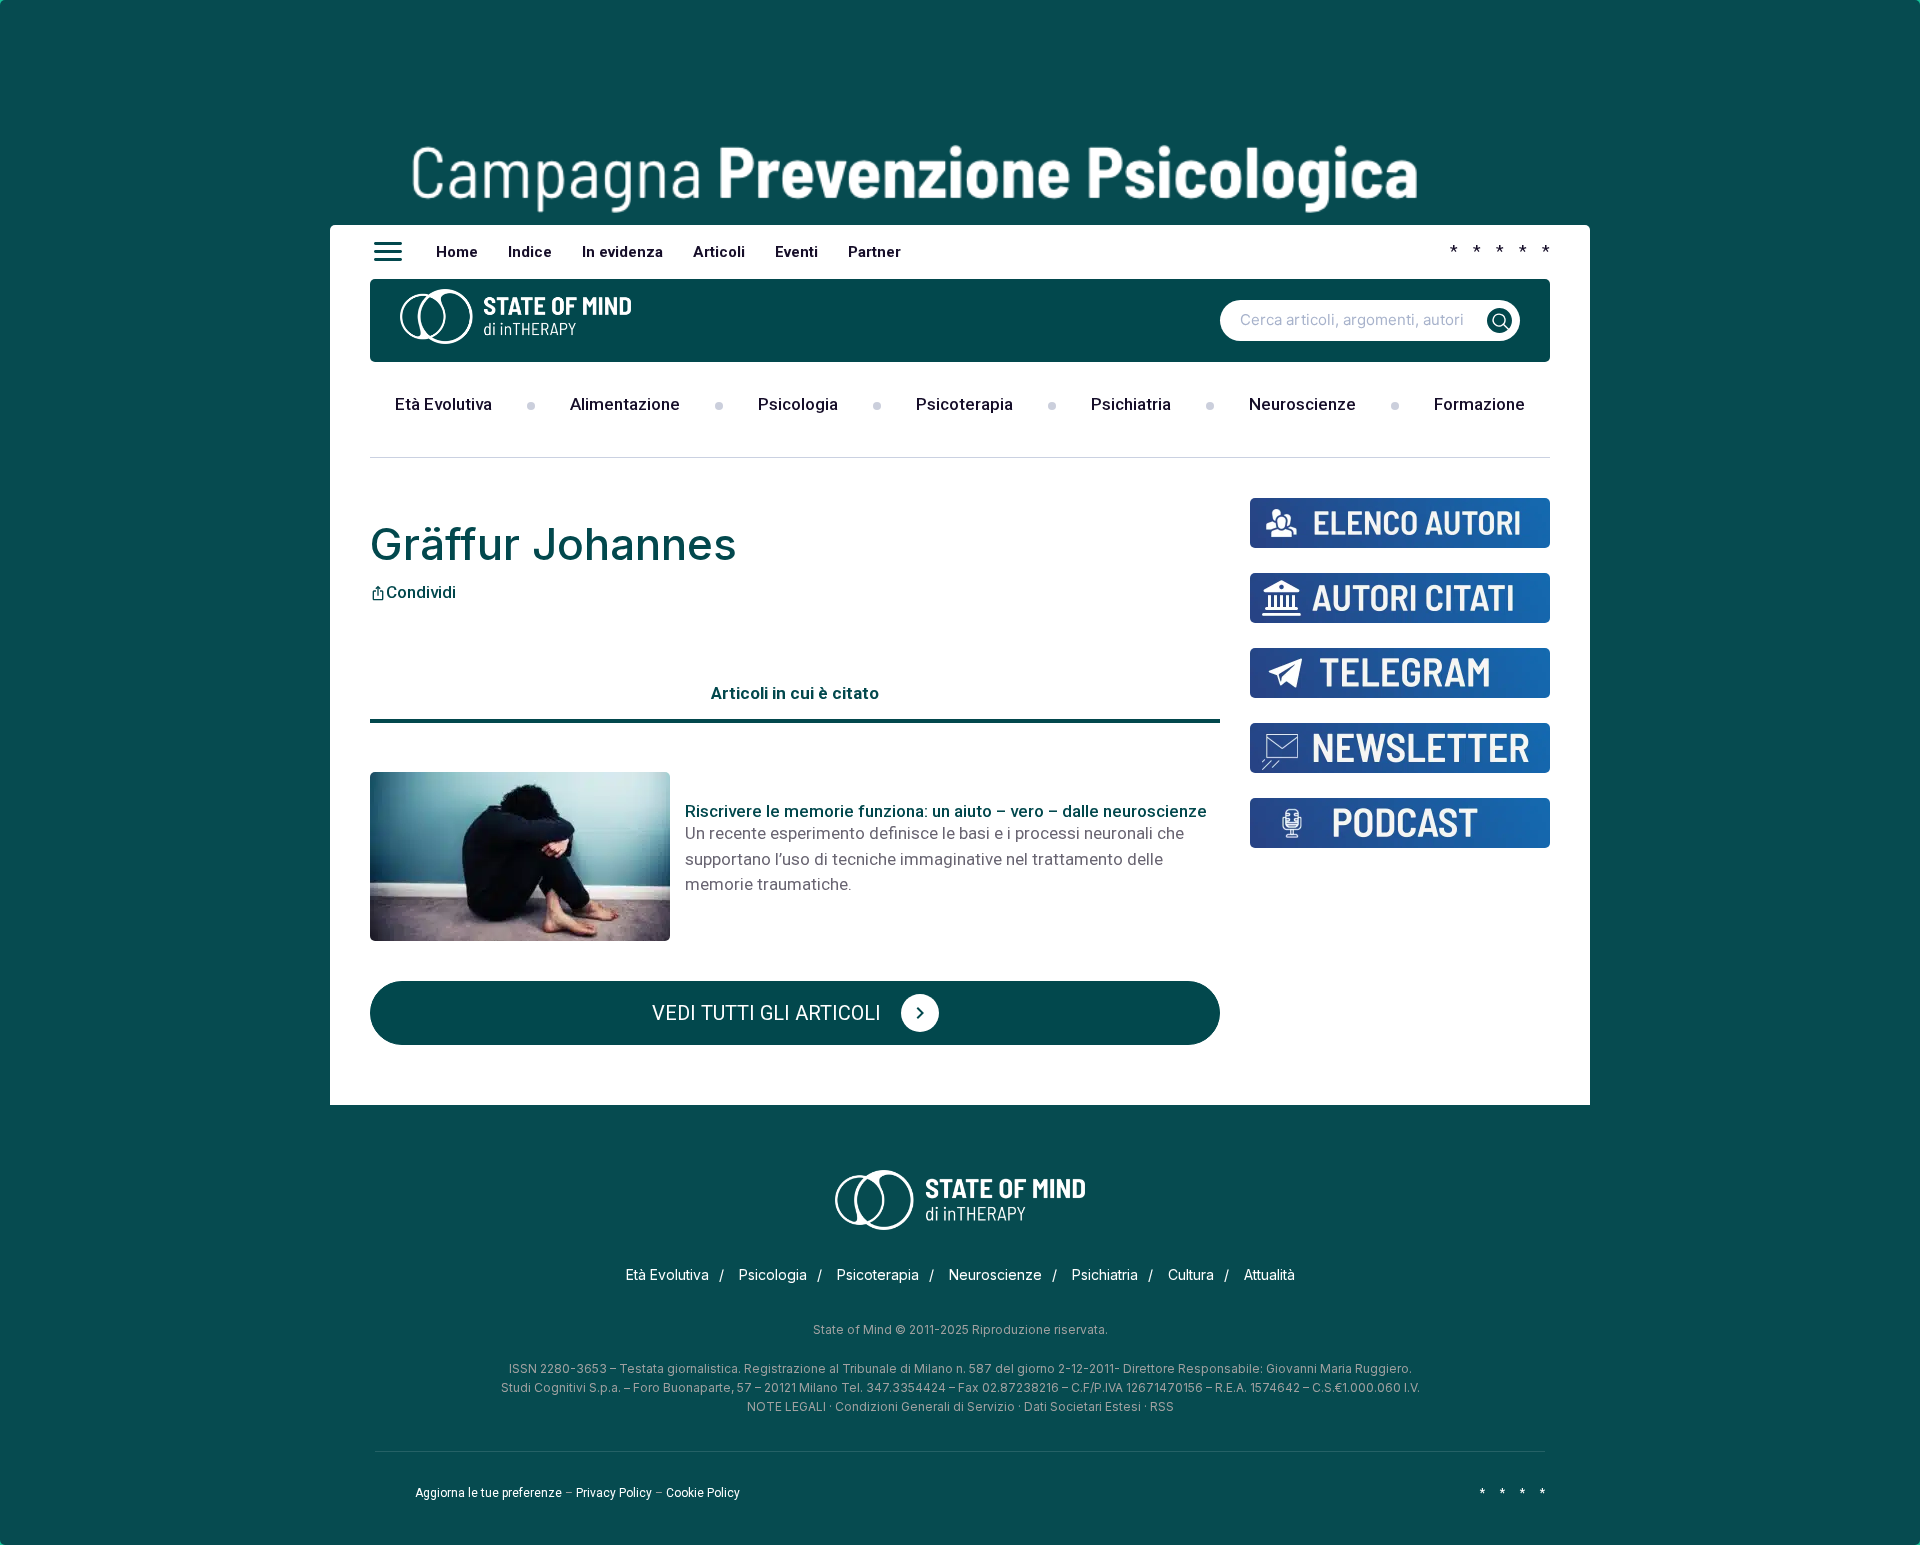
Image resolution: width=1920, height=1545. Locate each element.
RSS (1162, 1406)
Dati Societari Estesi (1082, 1406)
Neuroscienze (1302, 404)
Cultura (1191, 1274)
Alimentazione (625, 404)
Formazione (1479, 404)
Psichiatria (1131, 404)
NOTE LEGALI (786, 1406)
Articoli (719, 252)
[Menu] (388, 252)
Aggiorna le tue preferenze (488, 1493)
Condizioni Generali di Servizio (925, 1406)
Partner (874, 252)
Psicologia (798, 404)
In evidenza (622, 252)
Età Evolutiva (443, 404)
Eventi (796, 252)
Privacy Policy (614, 1493)
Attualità (1269, 1274)
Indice (530, 252)
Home (457, 252)
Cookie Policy (703, 1493)
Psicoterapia (964, 404)
